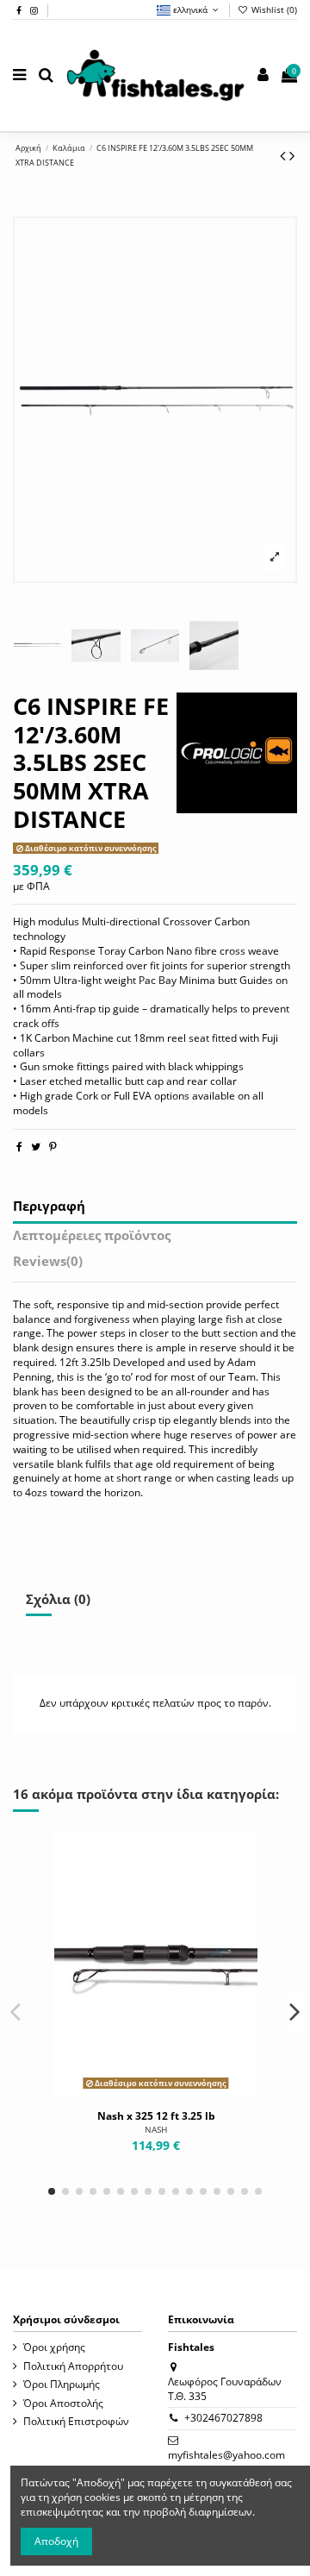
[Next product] (292, 155)
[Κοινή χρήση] (19, 1147)
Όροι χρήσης (54, 2347)
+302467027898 (223, 2418)
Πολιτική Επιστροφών (76, 2422)
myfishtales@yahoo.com (226, 2455)
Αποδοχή (56, 2541)
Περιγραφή (49, 1207)
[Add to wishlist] (136, 2090)
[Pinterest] (53, 1147)
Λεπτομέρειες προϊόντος (92, 1237)
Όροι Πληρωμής (62, 2385)
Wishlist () (273, 9)
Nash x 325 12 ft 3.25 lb (156, 2116)
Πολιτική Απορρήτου (73, 2366)
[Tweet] (36, 1147)
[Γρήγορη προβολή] (177, 2090)
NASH (156, 2130)
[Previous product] (285, 155)
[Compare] (156, 2090)
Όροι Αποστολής (63, 2404)
